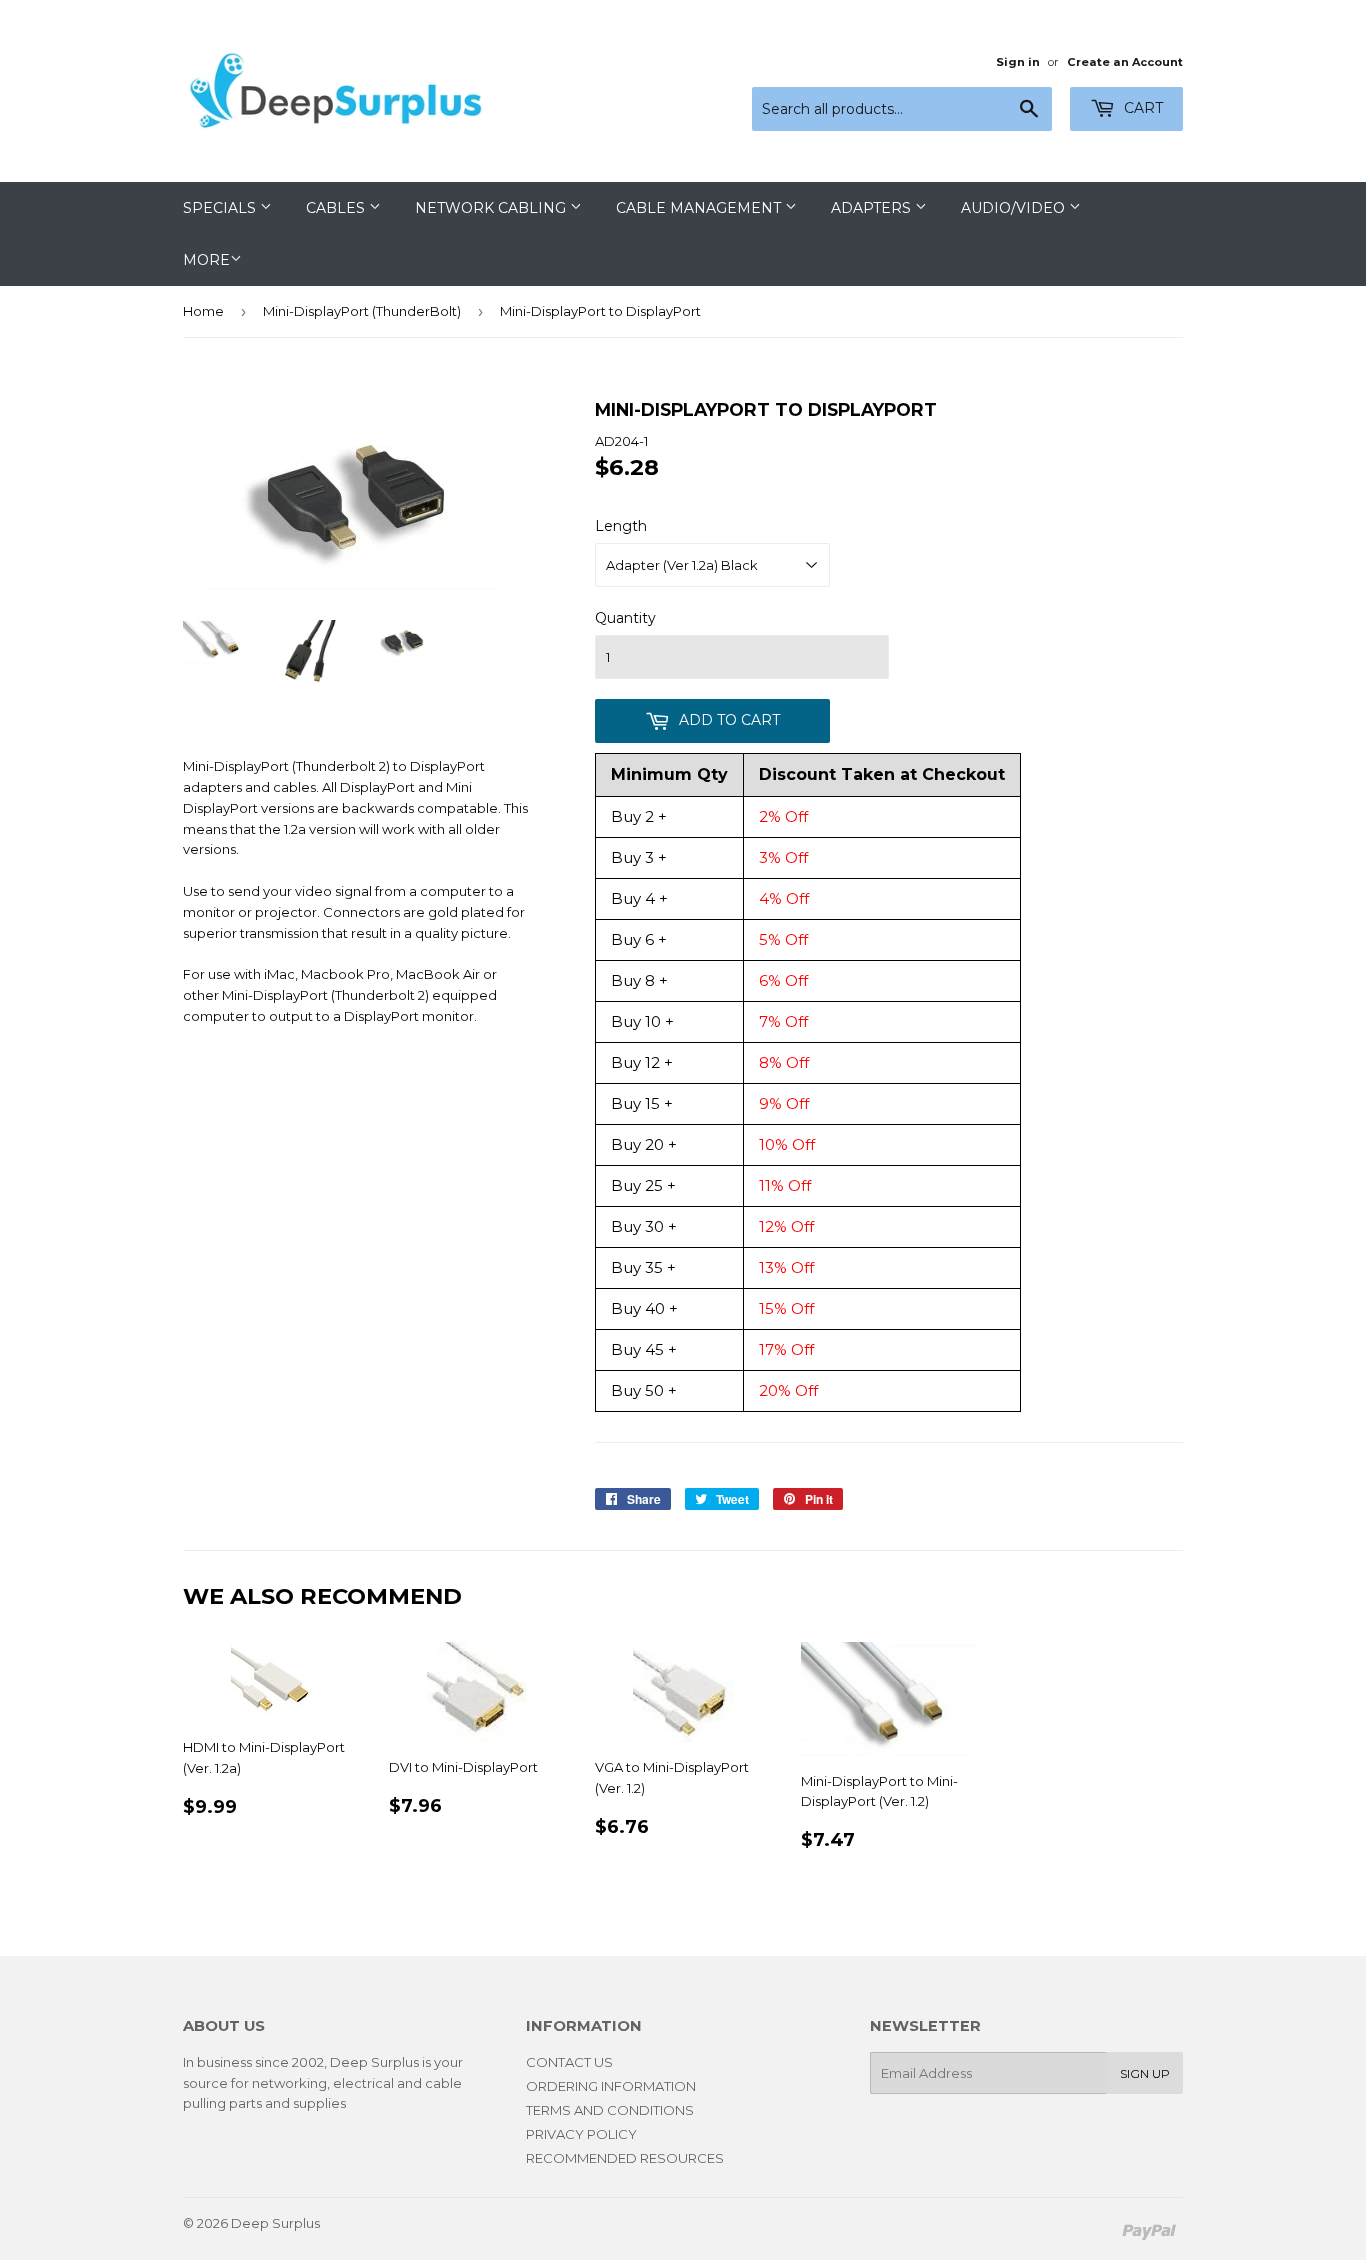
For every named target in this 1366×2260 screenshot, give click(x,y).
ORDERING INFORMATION (611, 2086)
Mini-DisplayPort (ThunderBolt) (362, 311)
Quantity (625, 618)
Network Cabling (492, 208)
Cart (1141, 108)
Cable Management (700, 208)
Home (203, 311)
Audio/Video (1015, 208)
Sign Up (1145, 2073)
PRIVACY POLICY (581, 2134)
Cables (337, 208)
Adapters (873, 208)
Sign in (1018, 62)
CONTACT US (569, 2062)
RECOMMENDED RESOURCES (625, 2158)
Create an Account (1125, 62)
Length (621, 526)
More (206, 260)
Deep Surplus (275, 2223)
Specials (221, 208)
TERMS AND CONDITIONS (610, 2110)
